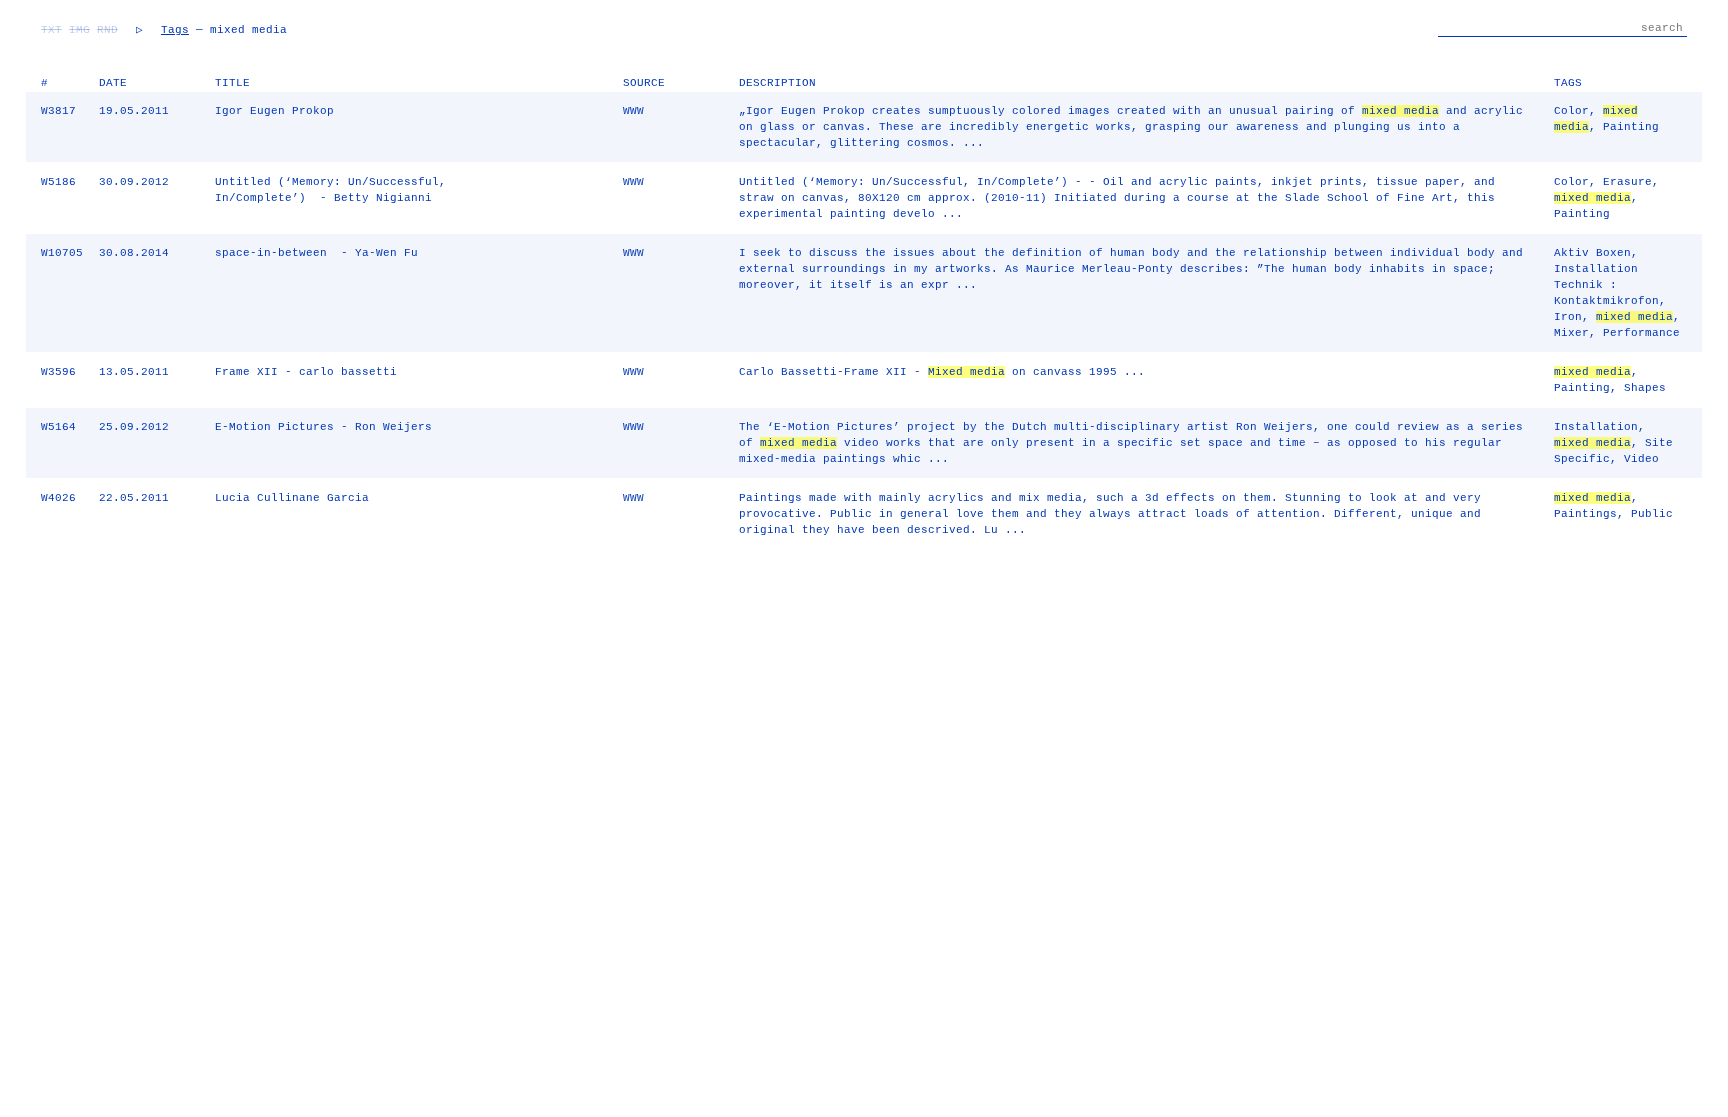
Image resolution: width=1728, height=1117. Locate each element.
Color (1571, 111)
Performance (1641, 333)
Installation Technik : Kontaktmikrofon (1606, 285)
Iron (1568, 317)
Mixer (1571, 333)
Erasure (1627, 182)
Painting (1631, 127)
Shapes (1645, 388)
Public (1652, 514)
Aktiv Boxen (1592, 253)
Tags (175, 30)
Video (1641, 459)
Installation (1596, 427)
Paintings (1585, 514)
